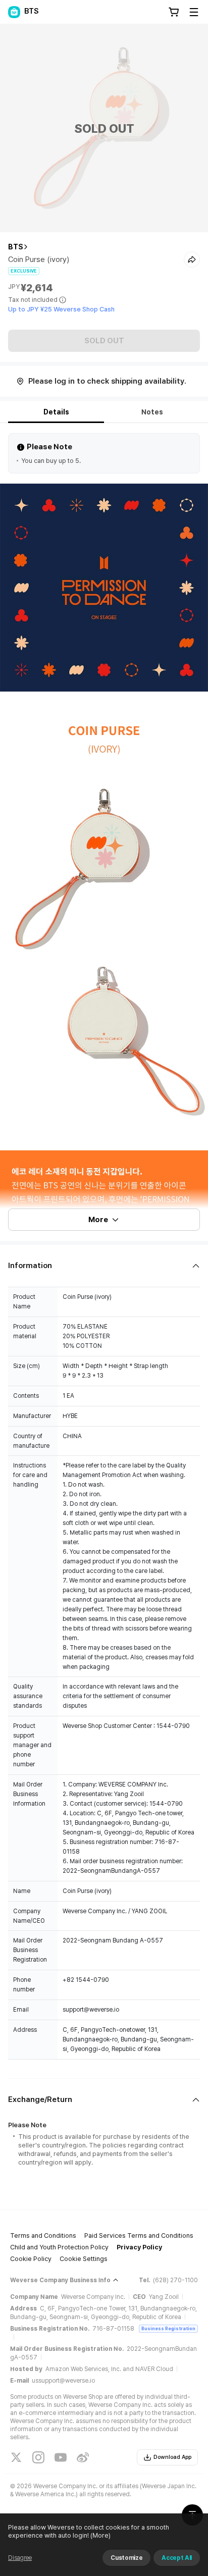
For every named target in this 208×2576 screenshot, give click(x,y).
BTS (16, 247)
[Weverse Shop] (14, 12)
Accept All (177, 2558)
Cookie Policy (31, 2259)
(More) (100, 2535)
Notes (152, 412)
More (98, 1220)
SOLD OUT (104, 341)
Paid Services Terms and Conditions (139, 2236)
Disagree (20, 2558)
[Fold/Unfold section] (104, 1266)
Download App (172, 2457)
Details (56, 412)
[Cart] (174, 12)
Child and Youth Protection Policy (59, 2247)
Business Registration (168, 2328)
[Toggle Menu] (194, 12)
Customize (126, 2558)
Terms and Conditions (43, 2236)
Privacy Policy (139, 2247)
